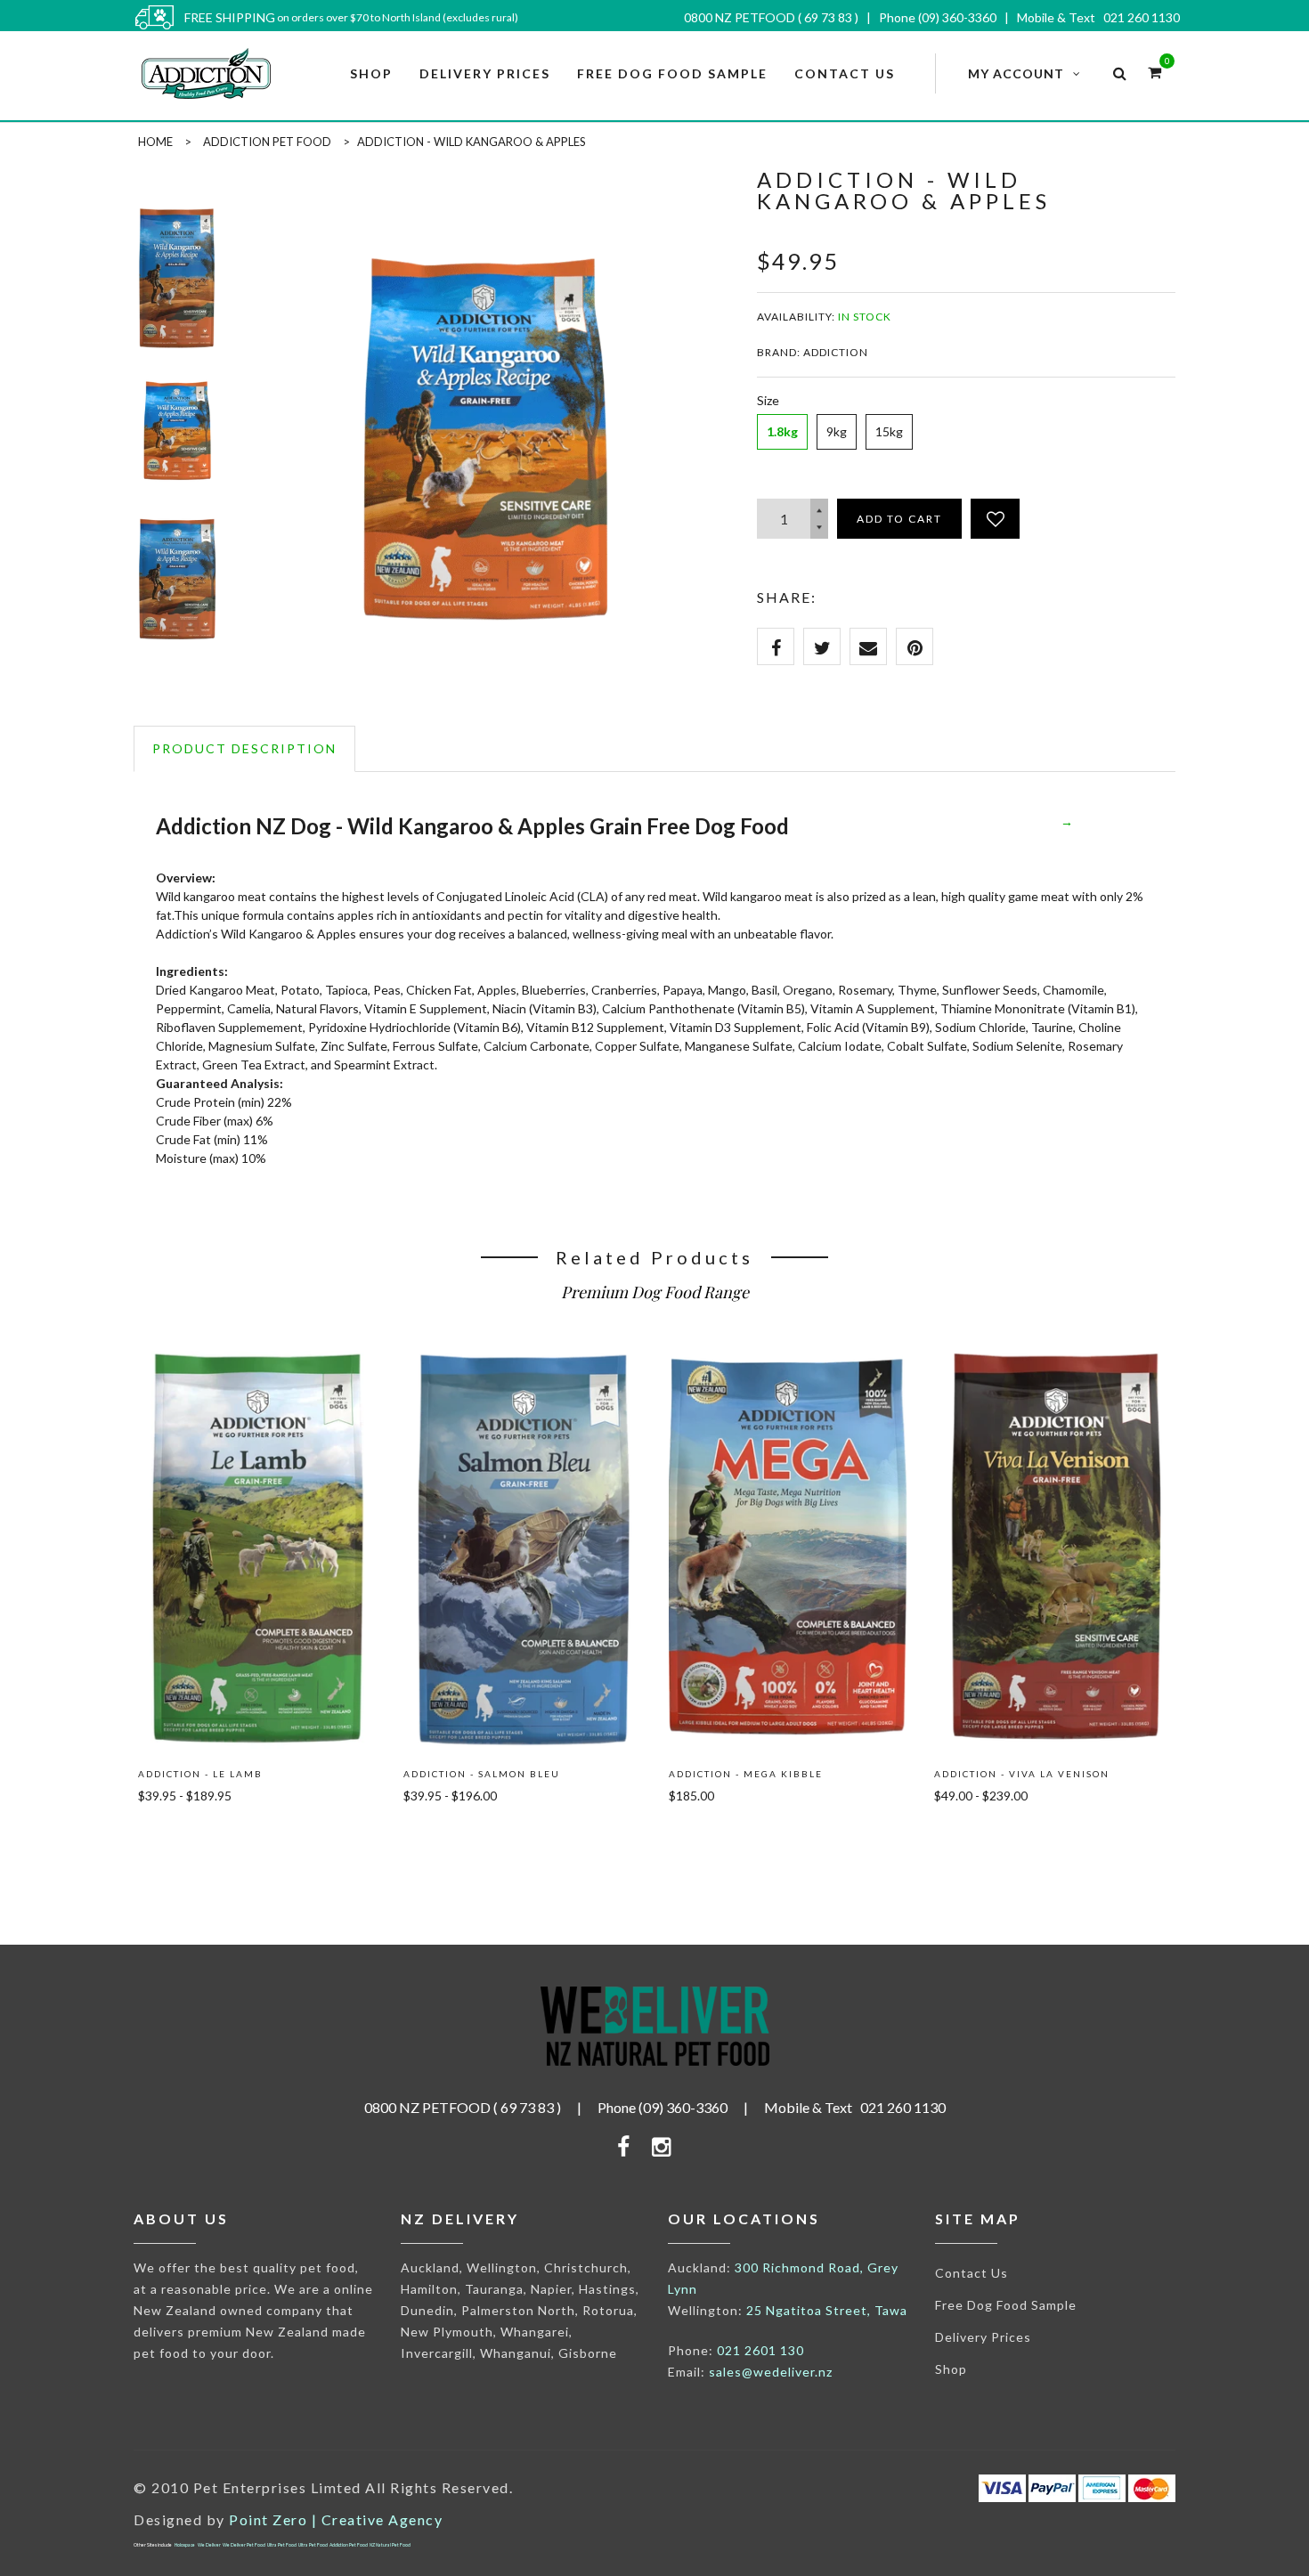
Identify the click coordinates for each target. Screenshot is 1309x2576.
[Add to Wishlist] (995, 519)
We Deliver (209, 2545)
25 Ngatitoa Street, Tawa (827, 2310)
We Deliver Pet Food (244, 2545)
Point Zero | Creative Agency (336, 2519)
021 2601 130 (760, 2350)
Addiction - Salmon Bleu (482, 1774)
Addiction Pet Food (267, 142)
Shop (951, 2369)
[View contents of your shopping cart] (1155, 72)
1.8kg (782, 431)
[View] (257, 1372)
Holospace (185, 2545)
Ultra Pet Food (282, 2545)
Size (768, 400)
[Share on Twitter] (822, 646)
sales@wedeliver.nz (771, 2372)
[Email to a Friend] (868, 646)
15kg (889, 431)
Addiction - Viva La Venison (1022, 1774)
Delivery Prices (983, 2337)
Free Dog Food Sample (1006, 2305)
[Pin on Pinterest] (915, 646)
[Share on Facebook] (776, 646)
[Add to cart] (178, 1837)
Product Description (244, 748)
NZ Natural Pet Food (390, 2545)
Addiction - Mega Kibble (746, 1774)
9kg (837, 431)
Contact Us (972, 2273)
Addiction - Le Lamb (200, 1774)
